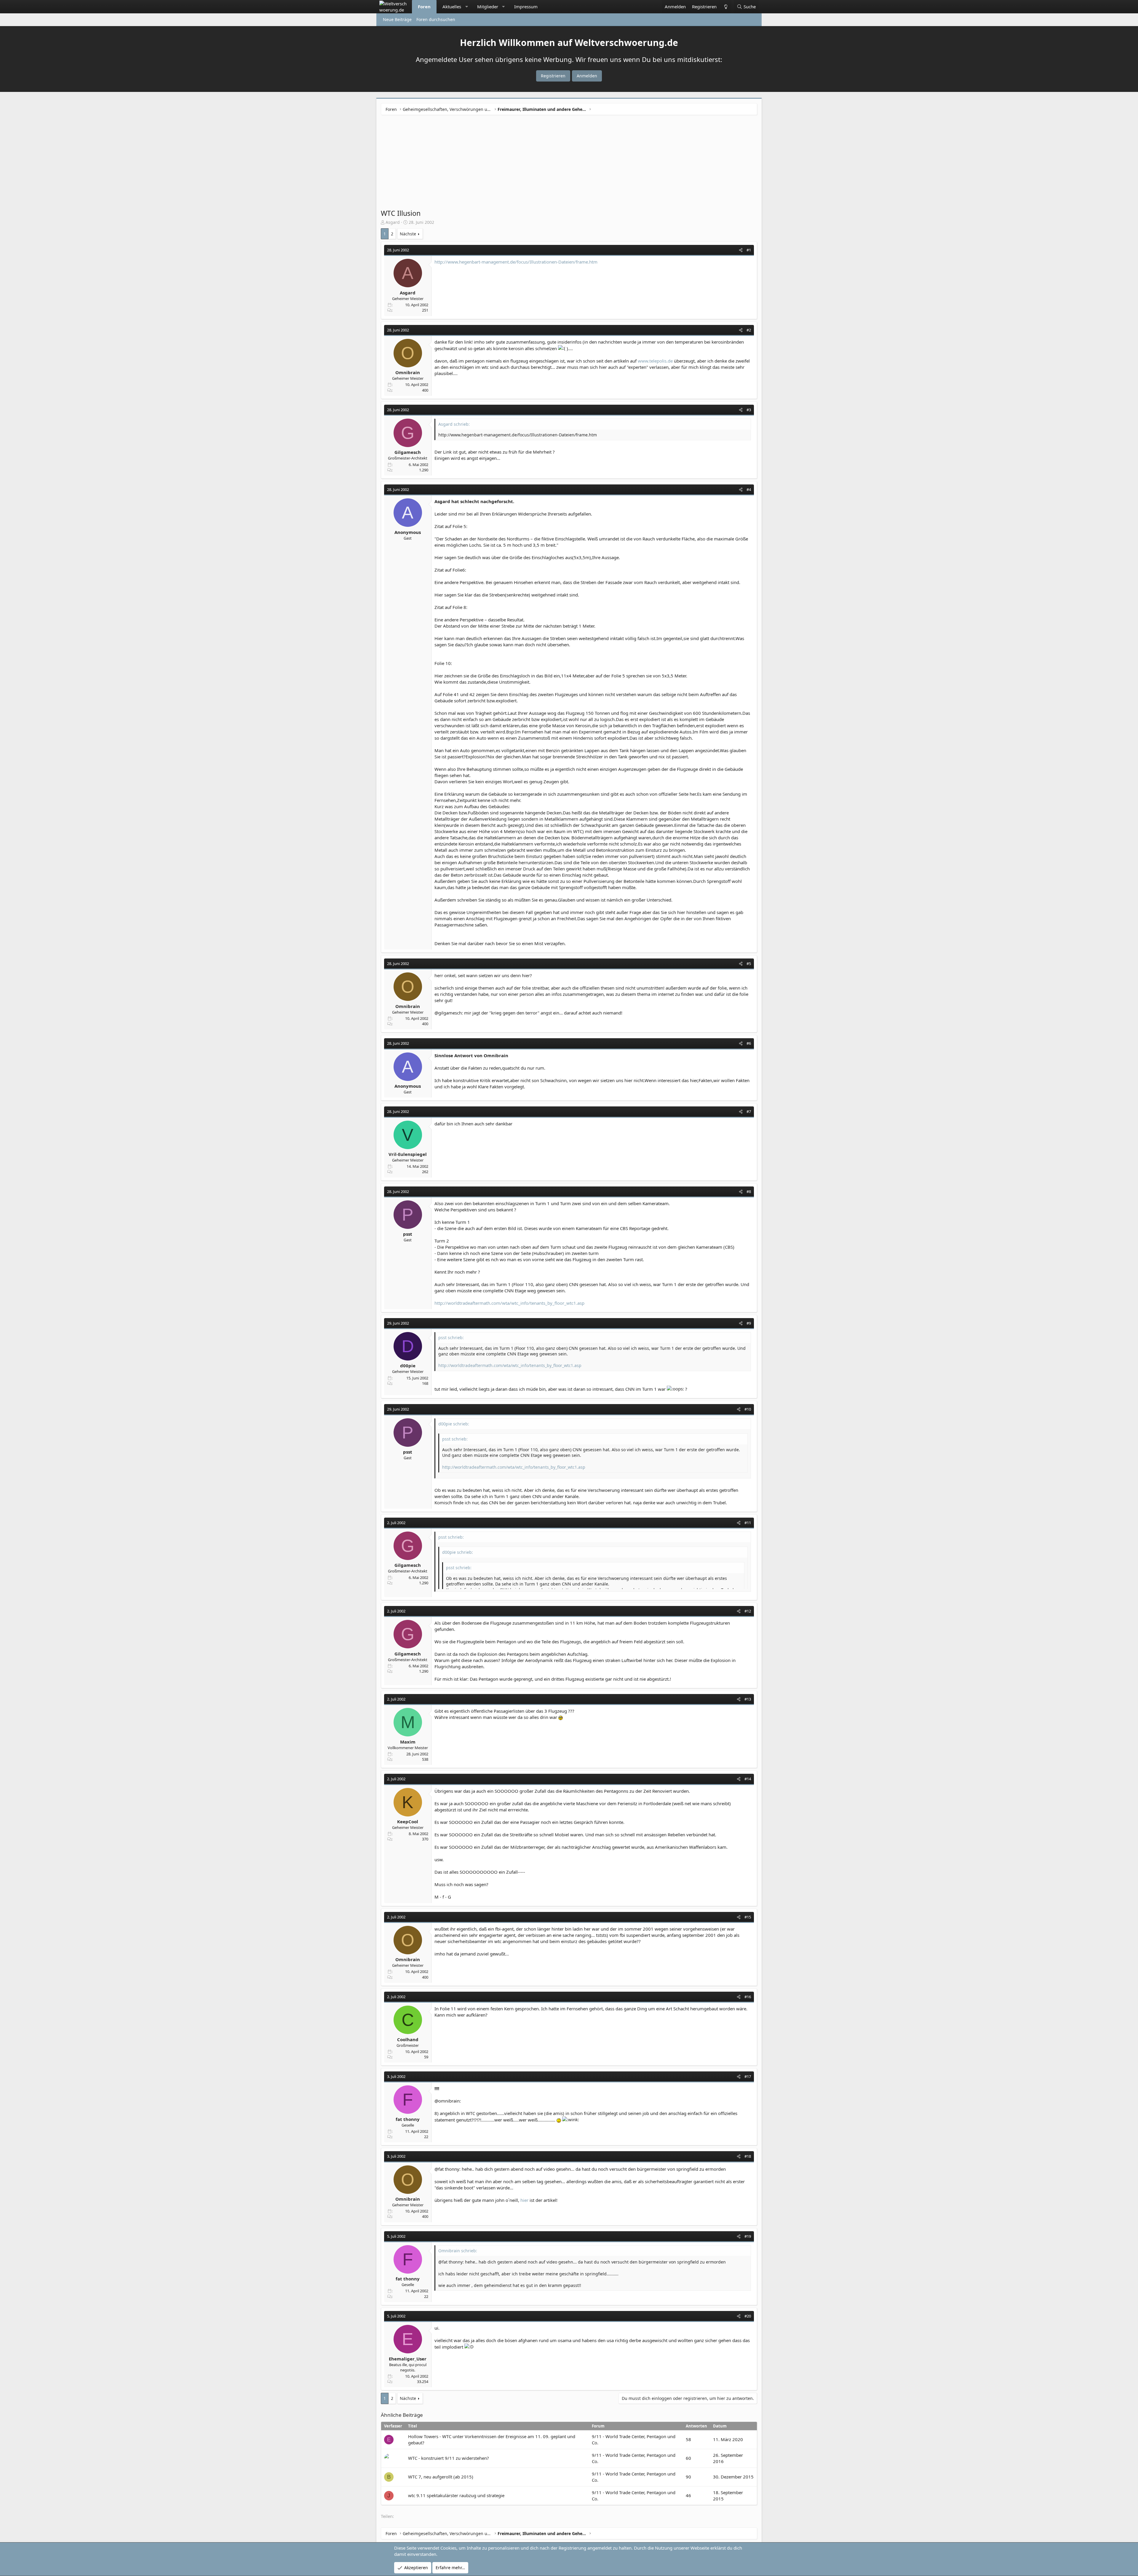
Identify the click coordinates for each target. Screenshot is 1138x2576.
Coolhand (408, 2039)
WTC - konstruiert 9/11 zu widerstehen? (449, 2458)
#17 (748, 2076)
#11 (748, 1523)
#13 (748, 1699)
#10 (748, 1409)
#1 (749, 250)
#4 (749, 489)
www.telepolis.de (655, 361)
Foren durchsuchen (436, 19)
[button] (467, 7)
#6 (749, 1043)
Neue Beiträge (397, 19)
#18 (748, 2156)
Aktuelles (452, 7)
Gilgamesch (408, 452)
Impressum (526, 7)
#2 (749, 330)
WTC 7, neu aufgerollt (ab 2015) (441, 2477)
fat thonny (408, 2119)
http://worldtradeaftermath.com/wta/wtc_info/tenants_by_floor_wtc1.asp (509, 1303)
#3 (749, 410)
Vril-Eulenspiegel (408, 1154)
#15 (748, 1917)
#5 (749, 964)
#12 (748, 1611)
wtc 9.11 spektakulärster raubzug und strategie (456, 2495)
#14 (748, 1779)
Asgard (393, 222)
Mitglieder (488, 7)
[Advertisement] (569, 164)
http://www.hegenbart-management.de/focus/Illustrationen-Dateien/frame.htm (516, 262)
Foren (424, 7)
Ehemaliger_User (408, 2359)
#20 (748, 2316)
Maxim (408, 1742)
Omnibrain (408, 372)
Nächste (408, 234)
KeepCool (408, 1821)
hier (524, 2200)
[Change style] (725, 7)
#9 (749, 1323)
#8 (749, 1192)
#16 (748, 1997)
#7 (749, 1111)
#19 (748, 2236)
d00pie (408, 1366)
